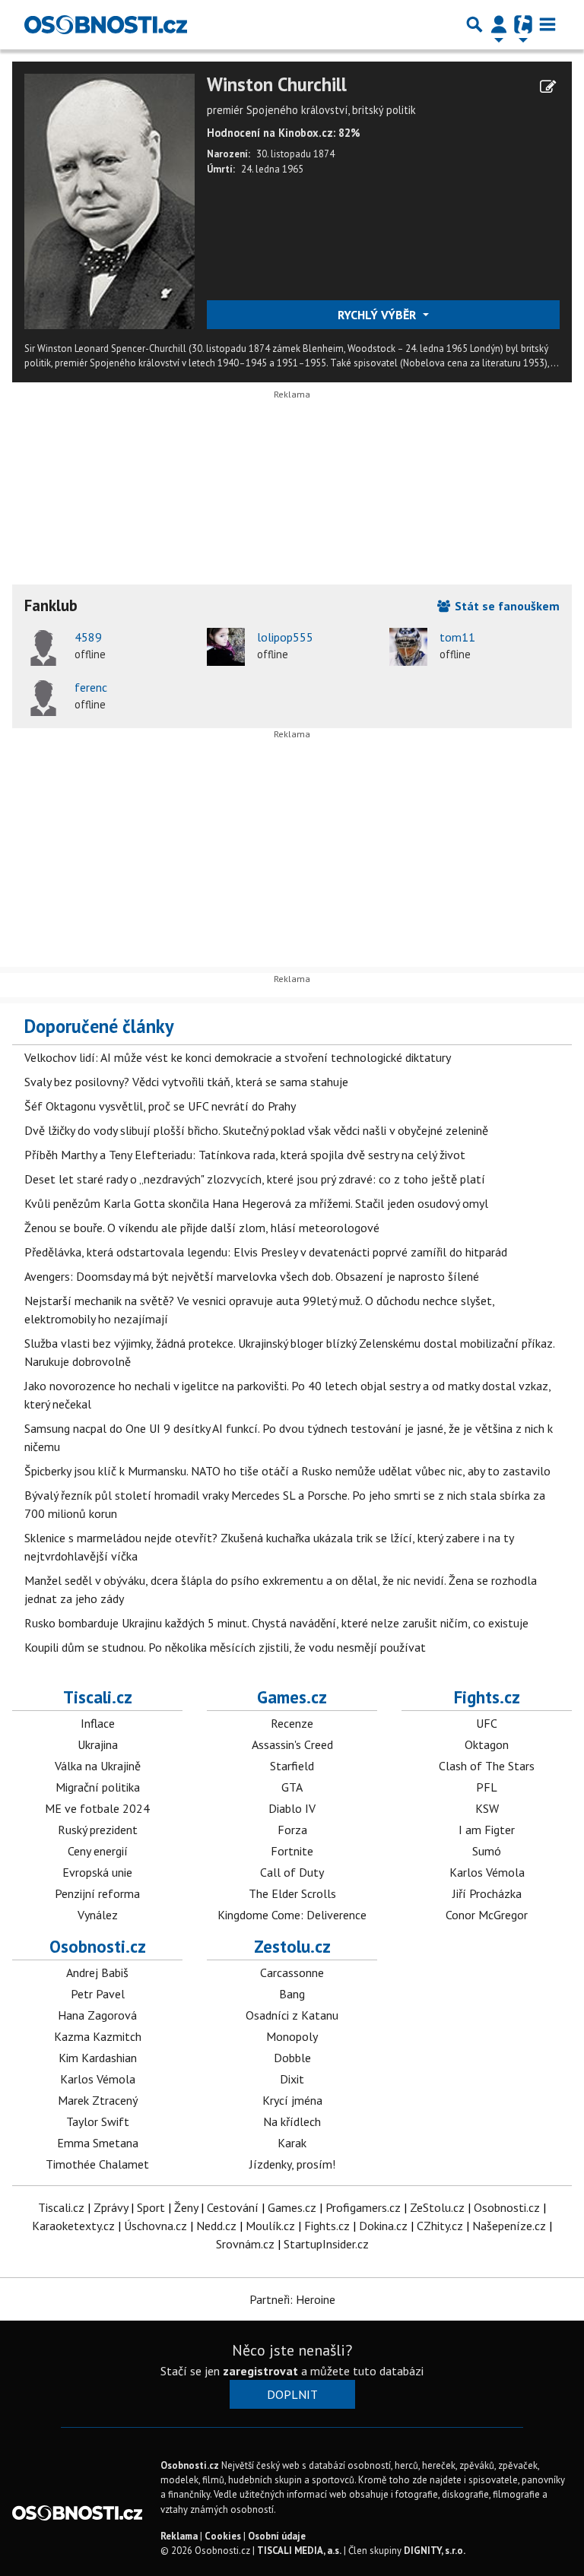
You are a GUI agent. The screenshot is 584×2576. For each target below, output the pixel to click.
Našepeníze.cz (509, 2226)
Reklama (179, 2536)
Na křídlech (292, 2121)
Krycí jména (292, 2100)
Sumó (487, 1851)
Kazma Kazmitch (98, 2036)
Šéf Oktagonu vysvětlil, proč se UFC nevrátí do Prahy (160, 1106)
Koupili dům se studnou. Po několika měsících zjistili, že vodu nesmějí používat (225, 1647)
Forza (292, 1830)
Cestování (233, 2207)
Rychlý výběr (378, 315)
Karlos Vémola (487, 1872)
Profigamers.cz (363, 2207)
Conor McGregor (487, 1915)
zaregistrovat (260, 2371)
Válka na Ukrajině (98, 1766)
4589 (88, 637)
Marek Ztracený (98, 2100)
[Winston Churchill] (109, 200)
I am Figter (487, 1830)
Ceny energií (98, 1851)
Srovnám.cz (245, 2244)
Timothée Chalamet (97, 2164)
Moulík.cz (270, 2226)
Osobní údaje (277, 2536)
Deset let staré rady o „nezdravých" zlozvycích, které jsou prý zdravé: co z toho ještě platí (255, 1179)
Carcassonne (292, 1972)
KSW (487, 1808)
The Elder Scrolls (292, 1893)
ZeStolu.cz (437, 2207)
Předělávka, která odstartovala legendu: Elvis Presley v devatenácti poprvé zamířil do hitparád (266, 1252)
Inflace (98, 1723)
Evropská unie (97, 1872)
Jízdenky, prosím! (292, 2164)
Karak (292, 2143)
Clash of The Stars (487, 1766)
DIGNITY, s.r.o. (435, 2551)
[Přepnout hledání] (474, 24)
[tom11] (408, 647)
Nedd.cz (216, 2226)
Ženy (186, 2207)
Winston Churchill (277, 85)
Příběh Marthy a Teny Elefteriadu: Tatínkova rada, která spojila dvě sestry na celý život (245, 1155)
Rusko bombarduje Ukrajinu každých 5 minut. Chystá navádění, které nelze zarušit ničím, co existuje (276, 1623)
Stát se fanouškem (506, 606)
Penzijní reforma (97, 1893)
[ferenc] (43, 697)
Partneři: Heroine (292, 2299)
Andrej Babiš (97, 1972)
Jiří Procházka (487, 1893)
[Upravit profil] (548, 87)
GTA (292, 1787)
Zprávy (111, 2207)
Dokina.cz (383, 2226)
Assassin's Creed (292, 1744)
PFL (487, 1787)
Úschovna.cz (156, 2226)
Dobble (292, 2058)
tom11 (457, 637)
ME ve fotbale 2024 (97, 1808)
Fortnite (292, 1851)
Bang (292, 1994)
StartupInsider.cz (326, 2244)
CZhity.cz (440, 2226)
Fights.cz (487, 1697)
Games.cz (292, 1697)
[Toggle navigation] (547, 24)
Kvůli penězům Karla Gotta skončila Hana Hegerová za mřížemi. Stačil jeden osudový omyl (256, 1203)
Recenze (292, 1723)
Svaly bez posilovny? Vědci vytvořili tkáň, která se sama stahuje (186, 1082)
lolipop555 (285, 637)
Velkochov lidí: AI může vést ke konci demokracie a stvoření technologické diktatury (238, 1057)
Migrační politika (98, 1787)
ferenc (91, 687)
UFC (487, 1723)
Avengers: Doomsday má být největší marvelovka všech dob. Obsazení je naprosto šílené (252, 1276)
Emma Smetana (98, 2143)
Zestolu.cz (292, 1946)
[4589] (43, 647)
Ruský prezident (98, 1830)
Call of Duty (292, 1872)
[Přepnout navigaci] (499, 24)
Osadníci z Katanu (292, 2015)
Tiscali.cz (98, 1697)
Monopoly (292, 2036)
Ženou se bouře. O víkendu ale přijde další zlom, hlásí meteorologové (202, 1228)
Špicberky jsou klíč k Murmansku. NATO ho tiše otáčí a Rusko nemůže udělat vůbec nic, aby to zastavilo (287, 1471)
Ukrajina (98, 1744)
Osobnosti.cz (98, 1946)
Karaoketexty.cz (73, 2226)
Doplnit (292, 2394)
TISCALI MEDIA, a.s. (299, 2551)
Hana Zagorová (97, 2015)
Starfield (292, 1766)
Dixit (292, 2079)
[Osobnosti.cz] (106, 24)
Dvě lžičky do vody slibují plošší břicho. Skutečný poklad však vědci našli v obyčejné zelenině (256, 1130)
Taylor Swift (98, 2121)
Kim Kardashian (98, 2058)
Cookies (223, 2536)
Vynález (98, 1915)
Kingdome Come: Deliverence (292, 1915)
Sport (151, 2207)
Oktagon (487, 1744)
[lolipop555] (226, 647)
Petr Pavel (98, 1994)
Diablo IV (292, 1808)
